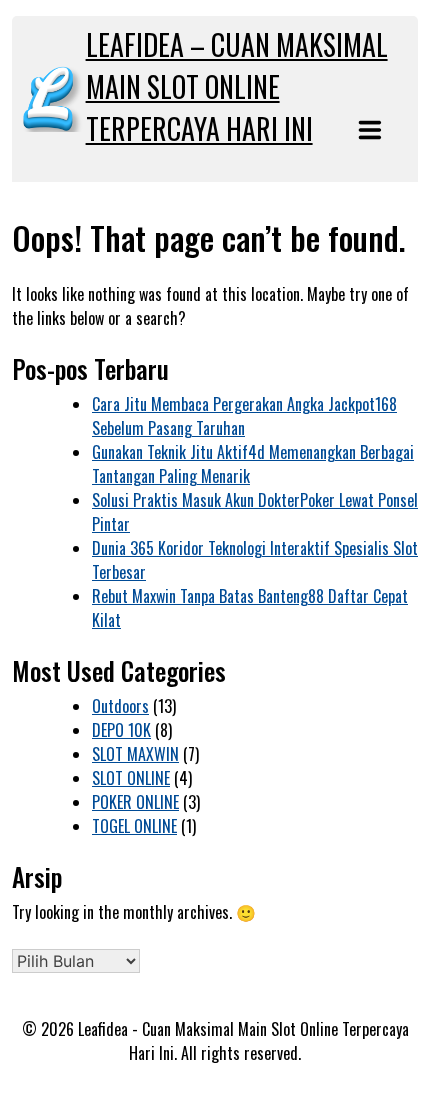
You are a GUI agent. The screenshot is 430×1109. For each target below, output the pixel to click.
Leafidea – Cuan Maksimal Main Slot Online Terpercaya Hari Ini (237, 86)
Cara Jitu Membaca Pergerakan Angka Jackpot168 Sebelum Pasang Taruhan (244, 416)
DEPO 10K (121, 730)
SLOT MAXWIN (135, 754)
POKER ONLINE (135, 802)
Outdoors (120, 706)
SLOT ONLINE (131, 778)
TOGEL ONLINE (134, 826)
